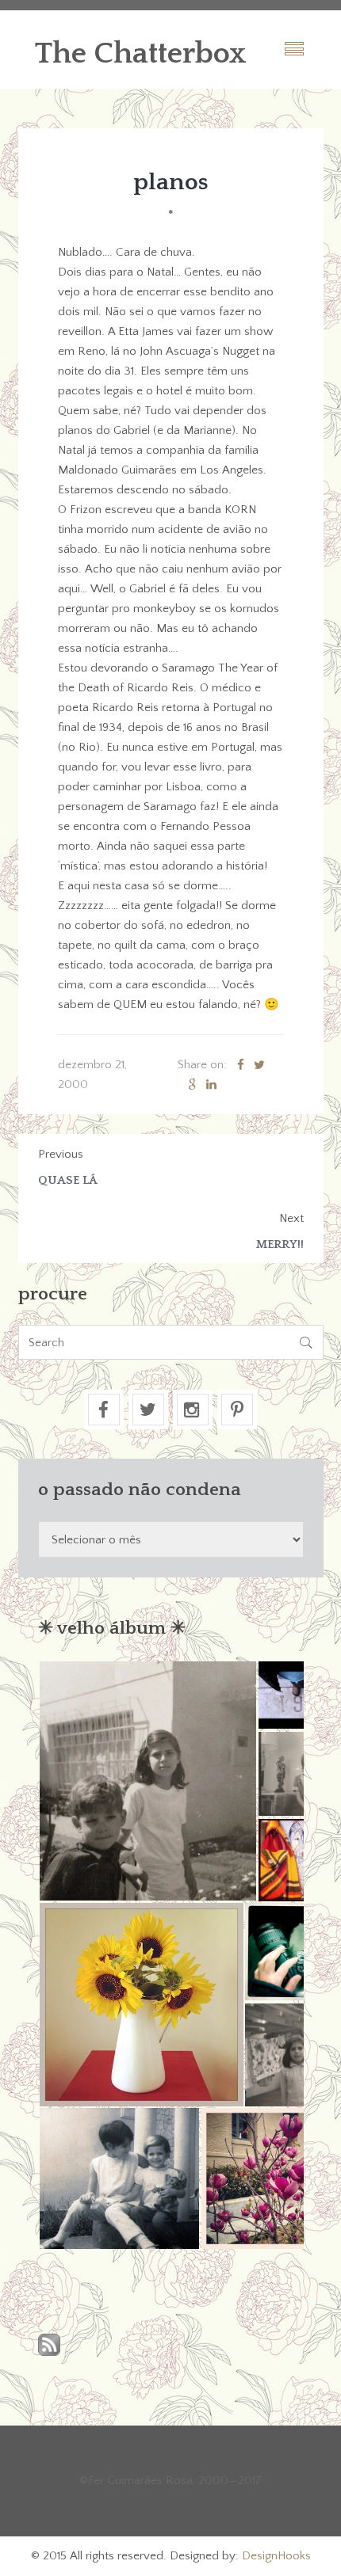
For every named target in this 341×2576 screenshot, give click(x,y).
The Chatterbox (141, 54)
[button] (148, 1781)
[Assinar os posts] (49, 2346)
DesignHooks (276, 2556)
